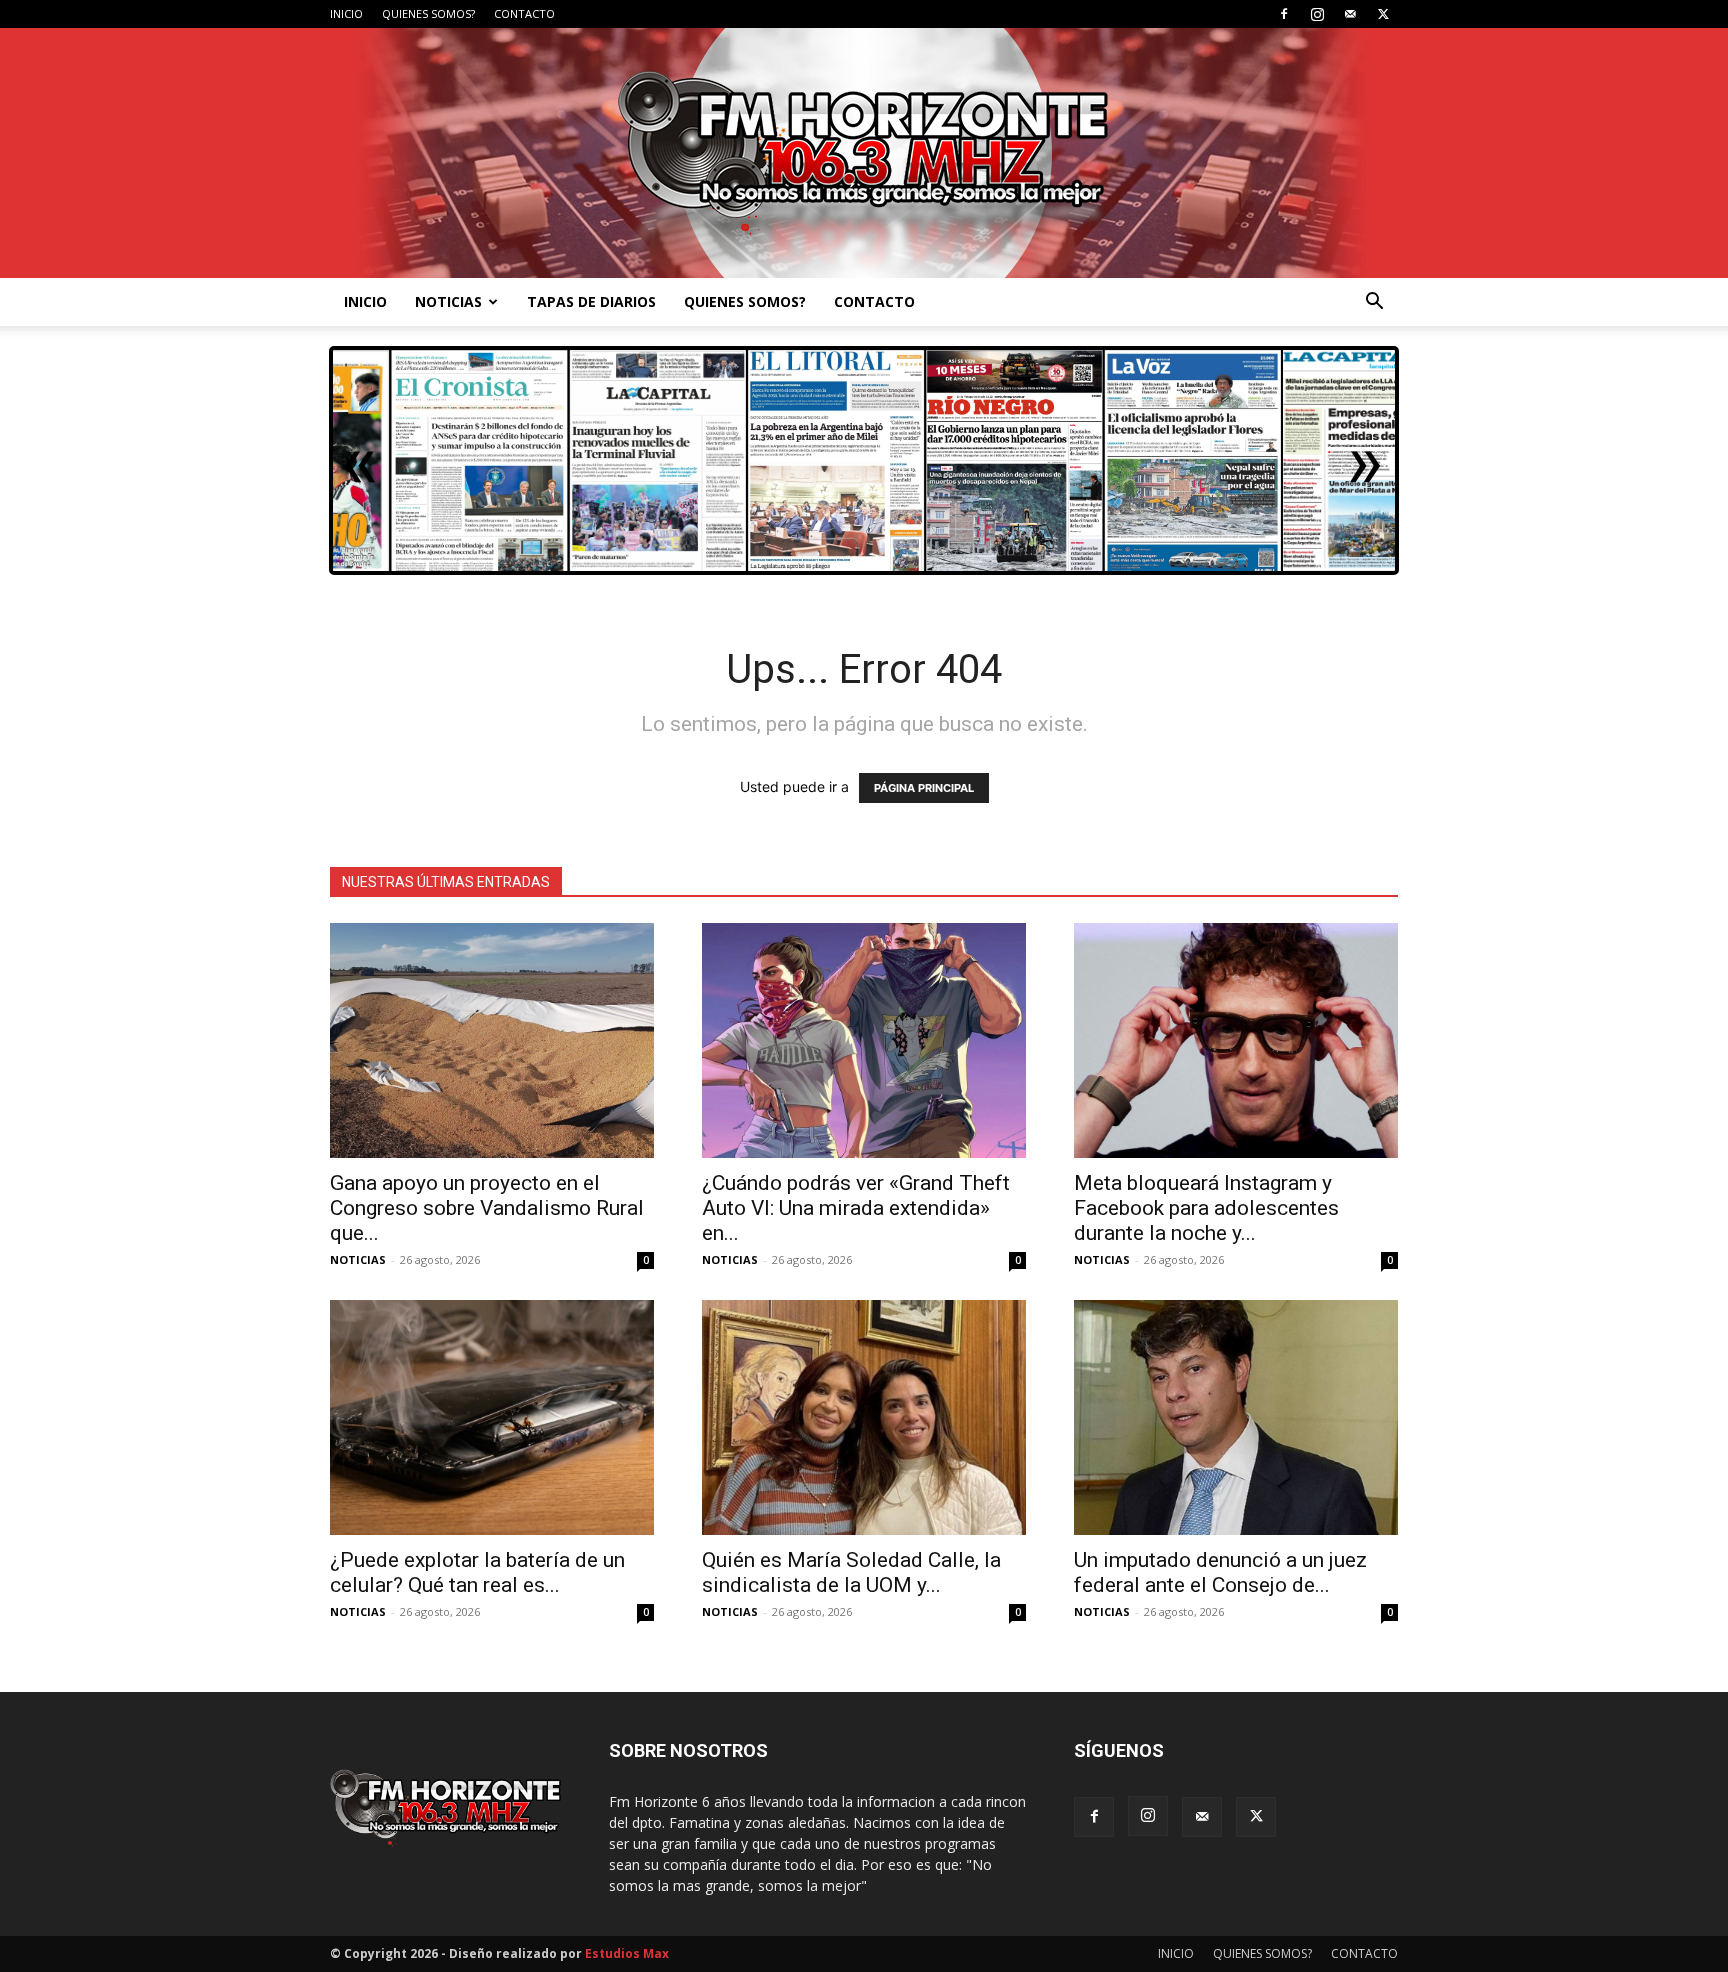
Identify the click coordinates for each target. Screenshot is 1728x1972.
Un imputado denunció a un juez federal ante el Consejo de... (1220, 1572)
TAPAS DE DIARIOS (591, 301)
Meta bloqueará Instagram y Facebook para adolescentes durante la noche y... (1206, 1208)
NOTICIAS (448, 301)
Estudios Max (627, 1953)
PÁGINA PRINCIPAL (924, 788)
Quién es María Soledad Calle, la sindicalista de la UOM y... (851, 1572)
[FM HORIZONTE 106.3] (864, 153)
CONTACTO (524, 13)
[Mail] (1350, 14)
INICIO (346, 13)
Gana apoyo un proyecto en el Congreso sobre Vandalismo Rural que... (487, 1208)
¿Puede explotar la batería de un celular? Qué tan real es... (477, 1572)
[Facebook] (1284, 14)
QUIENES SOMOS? (428, 13)
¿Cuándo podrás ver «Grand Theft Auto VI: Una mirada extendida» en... (856, 1208)
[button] (1374, 303)
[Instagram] (1317, 14)
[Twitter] (1383, 14)
